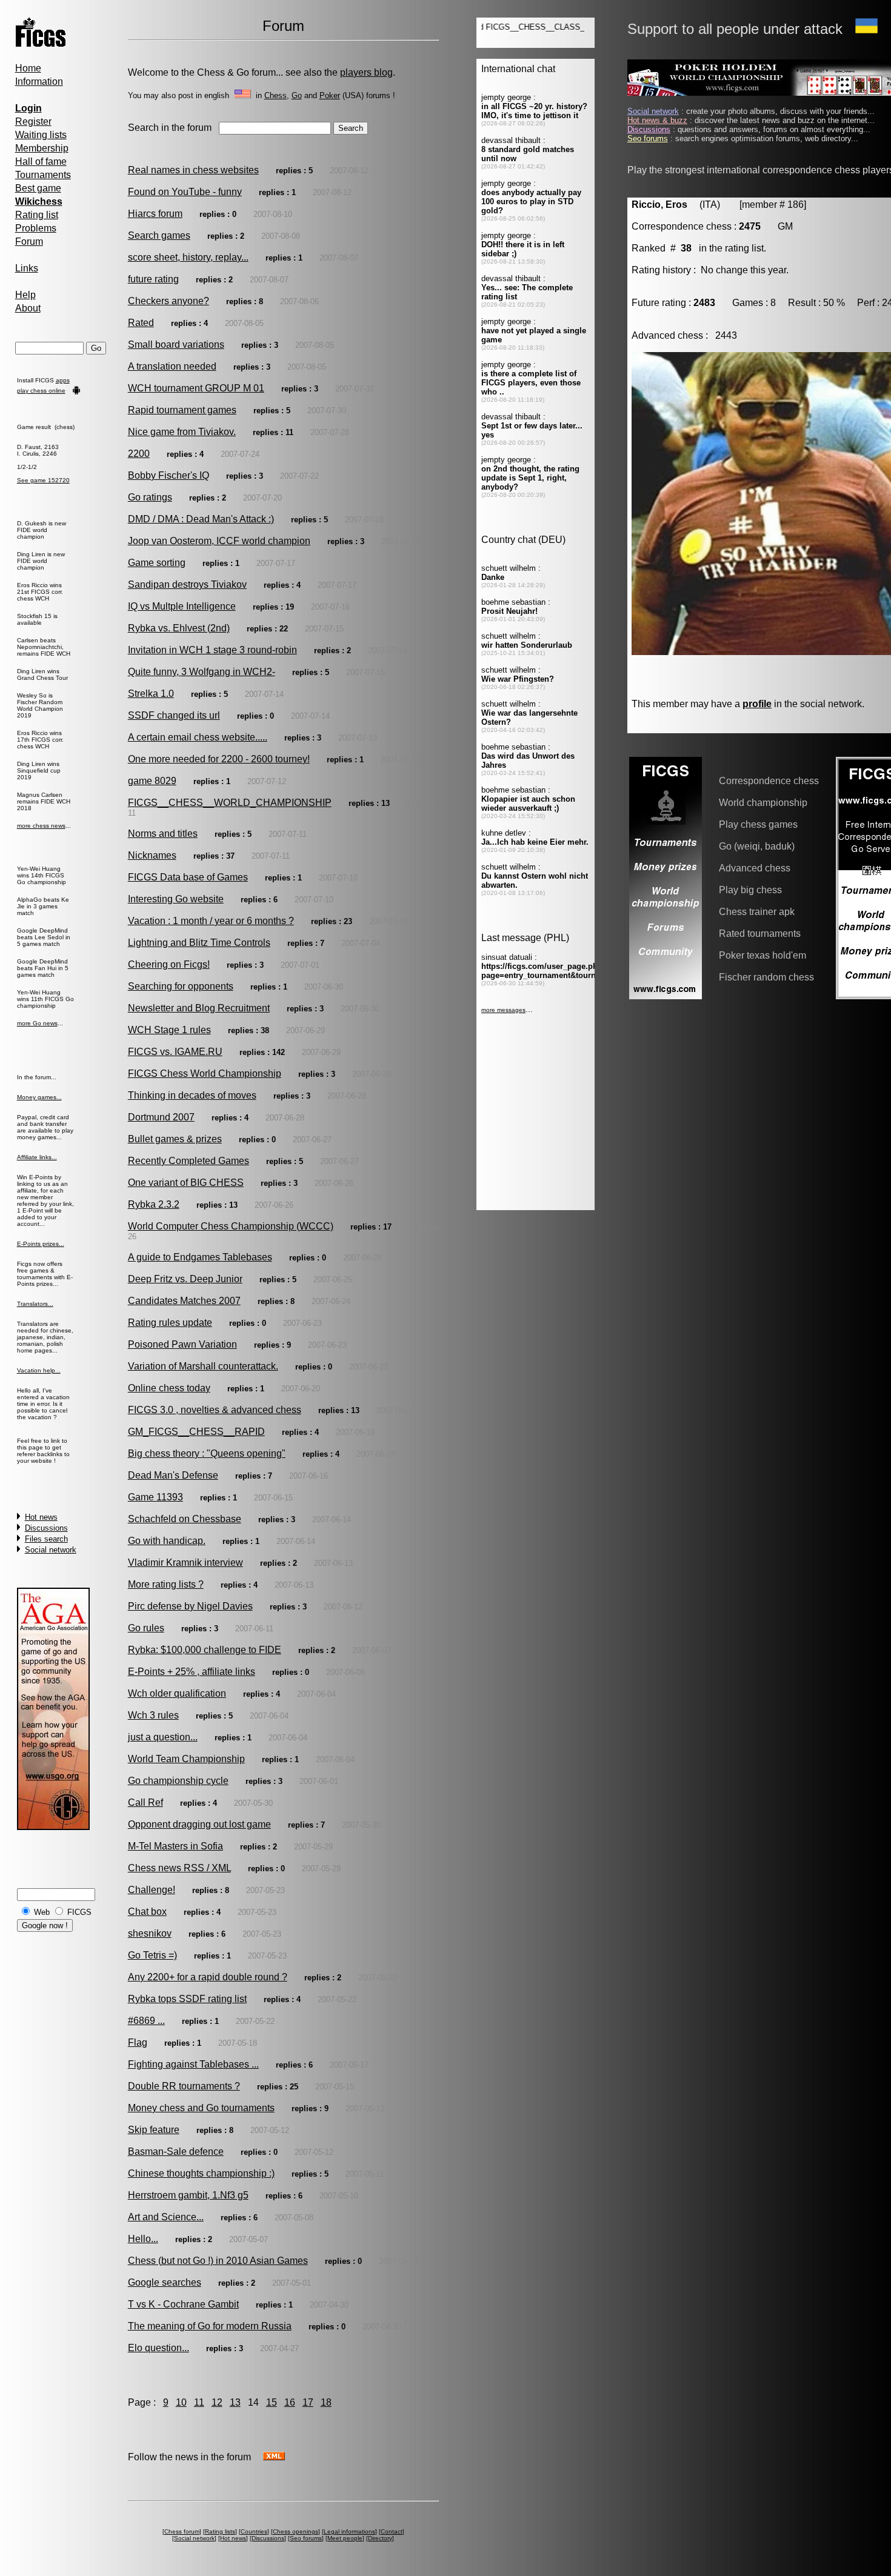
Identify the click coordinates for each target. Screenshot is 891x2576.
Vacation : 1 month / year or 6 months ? (211, 921)
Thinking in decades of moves (192, 1095)
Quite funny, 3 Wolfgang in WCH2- (202, 672)
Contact (392, 2531)
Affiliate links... (37, 1157)
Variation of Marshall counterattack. (203, 1366)
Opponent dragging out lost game (199, 1824)
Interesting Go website (176, 899)
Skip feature (154, 2130)
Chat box (147, 1912)
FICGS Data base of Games (188, 877)
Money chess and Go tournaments (201, 2108)
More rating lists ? (166, 1584)
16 (290, 2402)
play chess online (41, 391)
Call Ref (145, 1802)
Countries (254, 2531)
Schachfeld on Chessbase (185, 1519)
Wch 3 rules (153, 1715)
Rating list (37, 215)
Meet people (345, 2538)
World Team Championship (186, 1759)
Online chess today (169, 1388)
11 (199, 2402)
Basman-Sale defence (176, 2152)
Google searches (165, 2282)
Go (297, 95)
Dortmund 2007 (161, 1117)
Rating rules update (170, 1323)
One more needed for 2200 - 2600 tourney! (219, 759)
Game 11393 (155, 1497)
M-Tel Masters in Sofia (175, 1846)
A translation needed (172, 366)
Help (25, 295)
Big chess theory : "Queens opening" (207, 1453)
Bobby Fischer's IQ (169, 475)
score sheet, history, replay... (188, 257)
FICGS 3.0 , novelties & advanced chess (215, 1410)
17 (308, 2402)
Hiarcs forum (155, 214)
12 (217, 2402)
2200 (139, 454)
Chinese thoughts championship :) (201, 2173)
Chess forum (182, 2531)
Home (28, 68)
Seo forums (306, 2538)
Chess (275, 95)
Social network (51, 1550)
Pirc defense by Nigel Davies (190, 1606)
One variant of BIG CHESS (186, 1183)
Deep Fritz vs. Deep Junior (185, 1279)
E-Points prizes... (41, 1244)
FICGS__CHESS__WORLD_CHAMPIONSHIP (230, 803)
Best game (38, 188)
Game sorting (157, 563)
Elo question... (159, 2348)
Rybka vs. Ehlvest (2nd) (179, 628)
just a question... (163, 1737)
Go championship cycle (178, 1781)
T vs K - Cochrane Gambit (183, 2304)
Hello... (143, 2239)
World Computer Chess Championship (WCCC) (231, 1226)
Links (27, 268)
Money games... (39, 1097)
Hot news (41, 1517)
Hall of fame (41, 161)
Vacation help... (39, 1370)
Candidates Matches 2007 (184, 1301)
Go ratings (150, 497)
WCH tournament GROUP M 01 (196, 388)
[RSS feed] (274, 2457)
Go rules (146, 1628)
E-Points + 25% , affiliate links (192, 1672)
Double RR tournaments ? (184, 2086)
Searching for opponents (181, 986)
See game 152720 (43, 480)
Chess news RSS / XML (179, 1868)
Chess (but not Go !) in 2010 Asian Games (218, 2261)
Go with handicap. (167, 1541)
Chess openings (295, 2531)
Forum (29, 241)
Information (39, 82)
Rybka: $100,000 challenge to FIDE (205, 1650)
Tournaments (43, 175)
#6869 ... (146, 2021)
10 (181, 2402)
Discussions (46, 1528)
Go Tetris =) (152, 1955)
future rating (153, 279)
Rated (141, 323)
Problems (36, 228)
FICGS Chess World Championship (205, 1073)
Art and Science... (166, 2217)
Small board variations (176, 344)
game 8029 (152, 781)
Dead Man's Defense (173, 1475)
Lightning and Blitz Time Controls (199, 943)
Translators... (35, 1304)
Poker (330, 95)
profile (757, 704)
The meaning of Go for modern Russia (210, 2326)
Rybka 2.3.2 (154, 1204)
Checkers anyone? (169, 301)
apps (63, 380)
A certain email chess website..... (198, 737)
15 (272, 2402)
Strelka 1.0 (151, 694)
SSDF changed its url (174, 715)
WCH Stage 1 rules (169, 1030)
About (28, 308)
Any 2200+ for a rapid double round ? (208, 1977)
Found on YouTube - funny (185, 192)
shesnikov (150, 1933)
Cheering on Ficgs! (169, 964)
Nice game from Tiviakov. (182, 432)
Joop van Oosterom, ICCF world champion (219, 541)
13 (235, 2402)
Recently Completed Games (189, 1161)
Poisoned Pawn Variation (182, 1344)
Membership (42, 148)
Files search (46, 1539)
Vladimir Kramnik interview (185, 1563)
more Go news (37, 1023)
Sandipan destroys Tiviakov (187, 584)
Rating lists (220, 2531)
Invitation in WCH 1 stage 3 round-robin (212, 650)
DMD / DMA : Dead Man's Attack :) (201, 519)
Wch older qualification (177, 1693)
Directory (380, 2538)
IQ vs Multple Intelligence (182, 606)
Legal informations (349, 2531)
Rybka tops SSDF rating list (187, 1999)
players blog (366, 72)
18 (326, 2402)
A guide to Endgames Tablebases (200, 1257)
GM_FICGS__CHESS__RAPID (196, 1432)
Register (33, 121)
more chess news (41, 826)
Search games (159, 235)
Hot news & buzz (657, 120)
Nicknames (152, 855)
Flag (138, 2042)
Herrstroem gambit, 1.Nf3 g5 (188, 2195)
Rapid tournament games (182, 410)
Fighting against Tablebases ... (193, 2064)
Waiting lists (41, 135)
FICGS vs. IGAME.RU (175, 1052)
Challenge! (152, 1890)
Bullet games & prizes (175, 1139)
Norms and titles (163, 834)
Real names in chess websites (193, 170)
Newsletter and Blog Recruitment (199, 1008)
